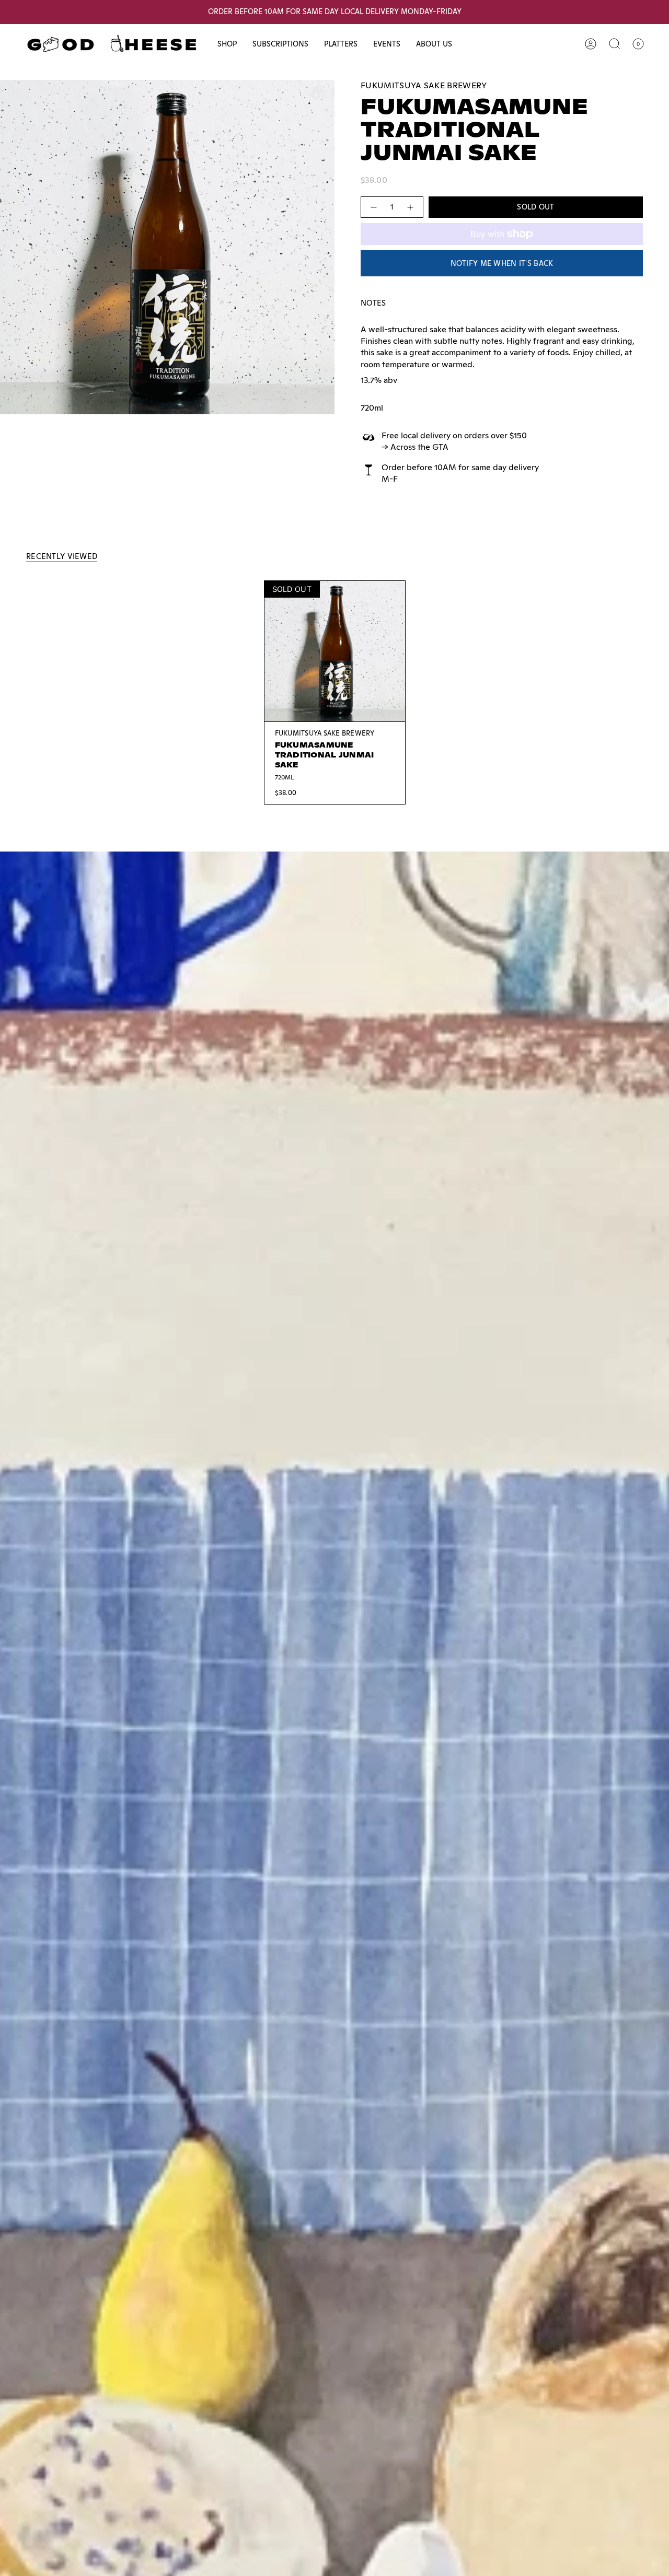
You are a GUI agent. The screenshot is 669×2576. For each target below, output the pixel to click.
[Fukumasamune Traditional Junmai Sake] (335, 651)
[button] (227, 44)
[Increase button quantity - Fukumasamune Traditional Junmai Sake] (411, 207)
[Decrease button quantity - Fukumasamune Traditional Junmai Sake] (373, 207)
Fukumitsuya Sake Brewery (424, 85)
